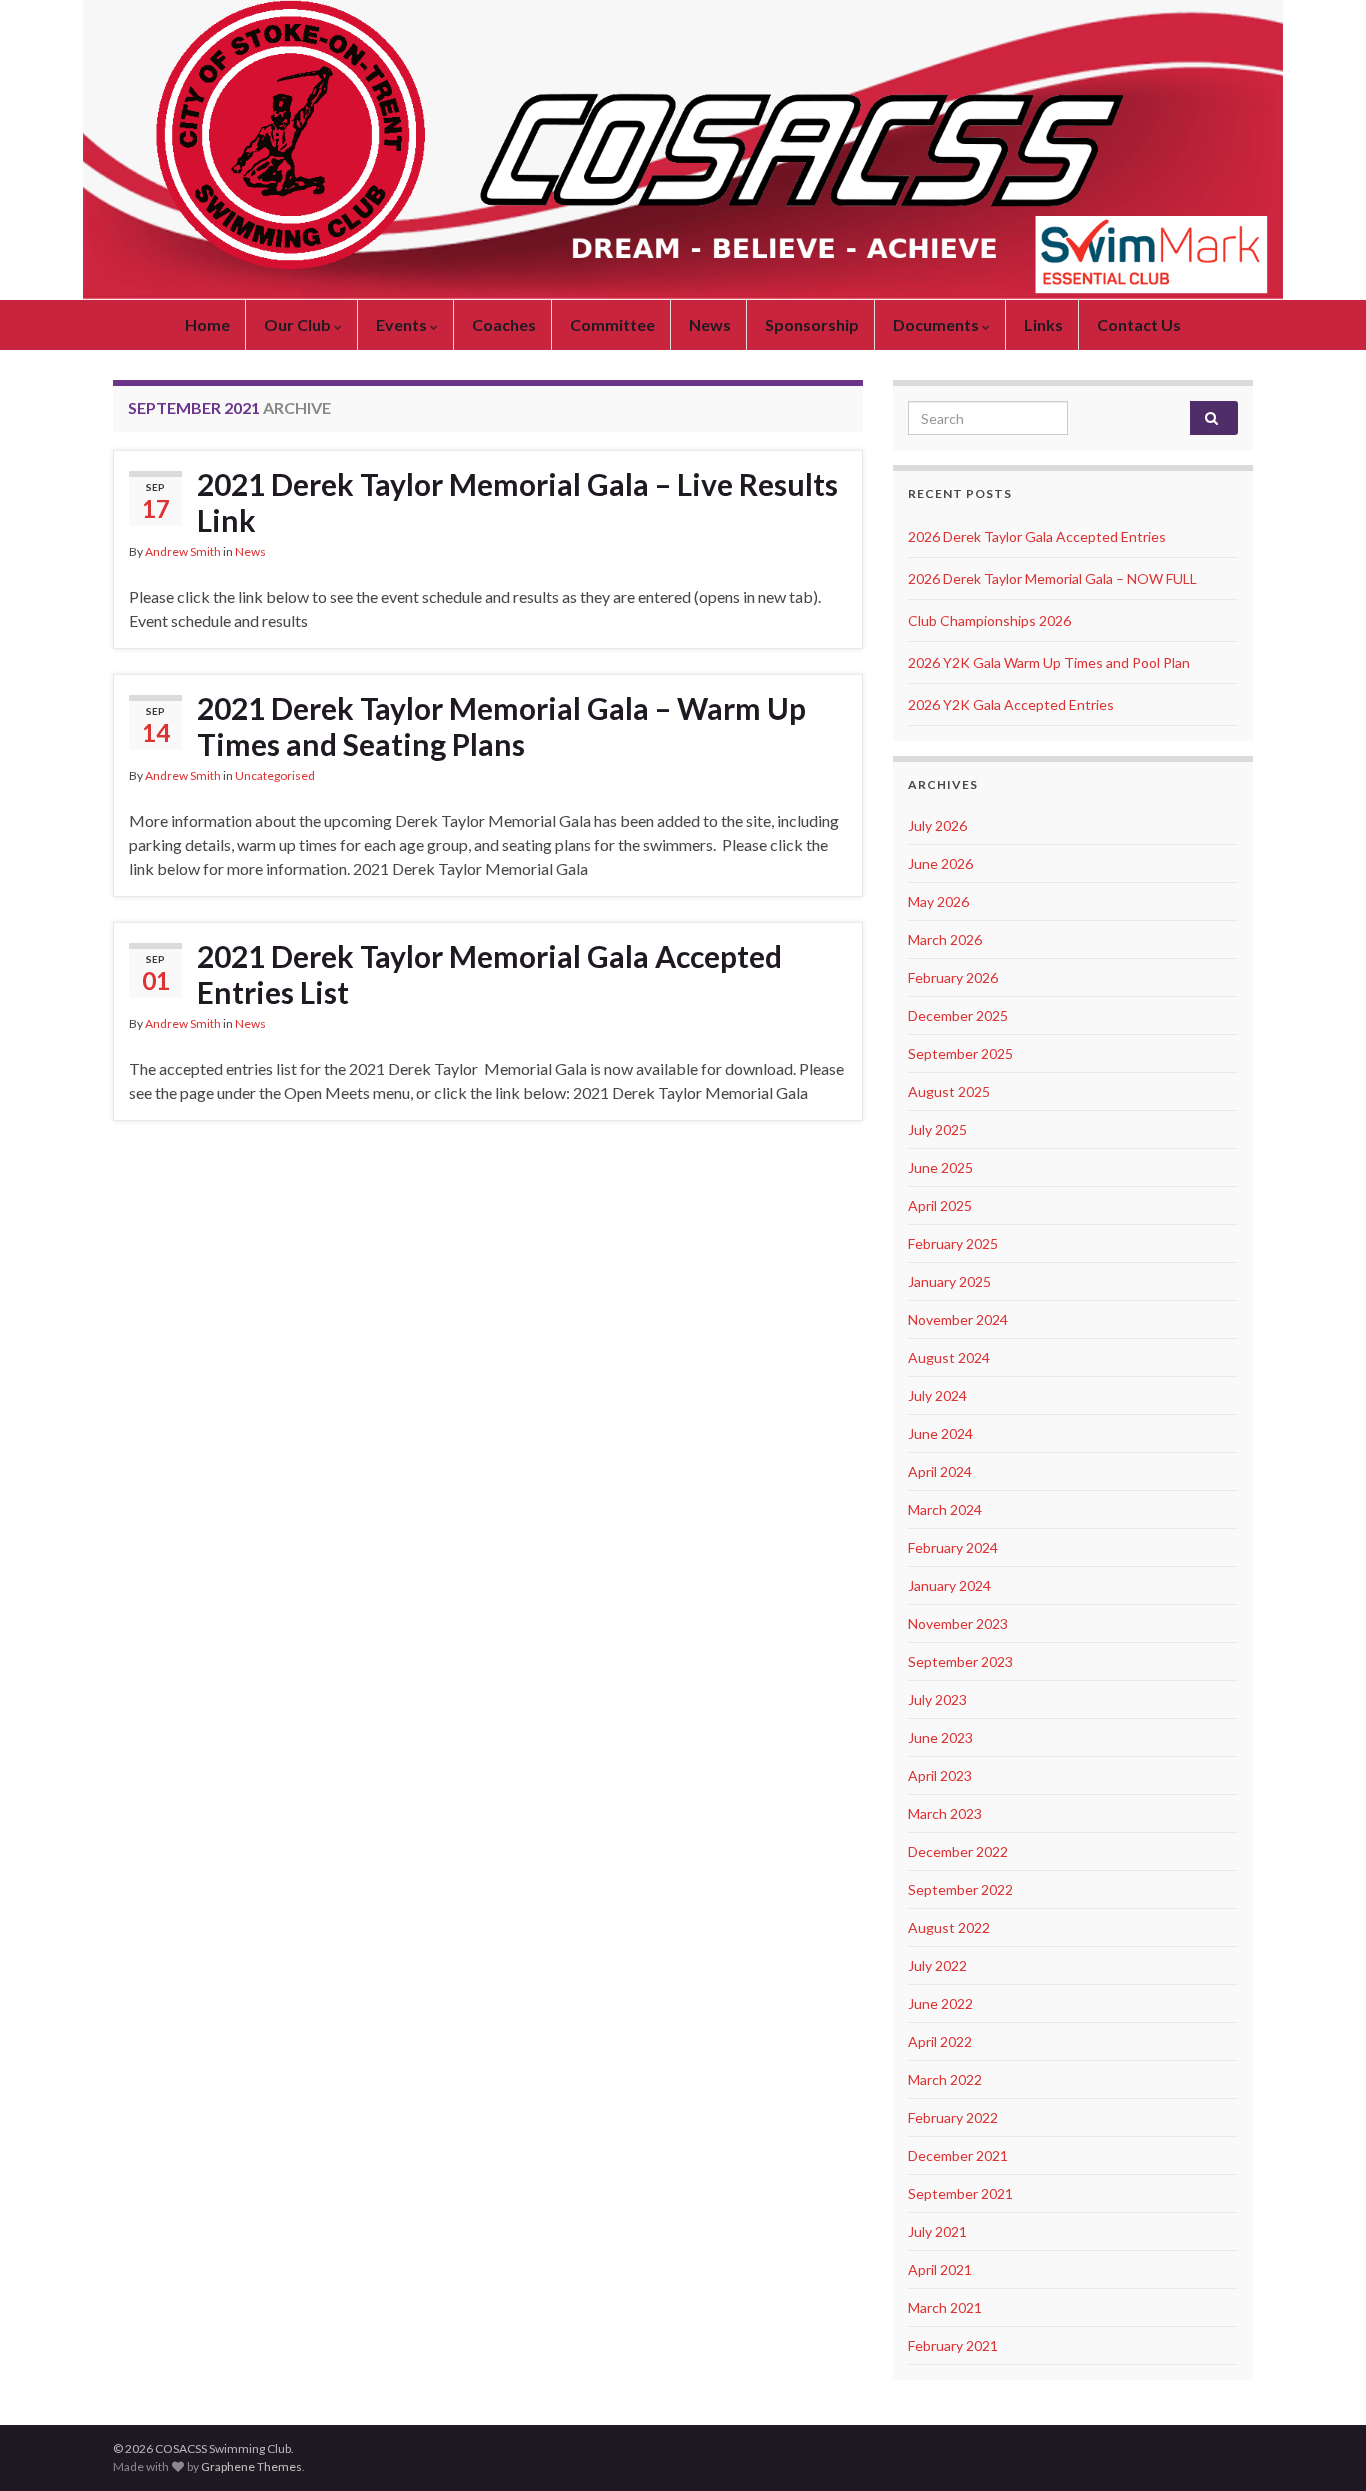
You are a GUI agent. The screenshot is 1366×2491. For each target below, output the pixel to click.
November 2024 (958, 1319)
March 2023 (945, 1813)
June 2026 (940, 863)
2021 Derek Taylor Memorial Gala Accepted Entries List (489, 974)
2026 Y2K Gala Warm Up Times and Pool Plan (1049, 662)
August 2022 (949, 1927)
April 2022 (940, 2041)
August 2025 (949, 1091)
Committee (612, 324)
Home (207, 324)
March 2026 (945, 939)
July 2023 (937, 1699)
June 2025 (940, 1167)
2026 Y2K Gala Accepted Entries (1011, 704)
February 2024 (953, 1547)
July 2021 (937, 2231)
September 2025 (960, 1053)
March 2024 (945, 1509)
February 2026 (953, 977)
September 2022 (960, 1889)
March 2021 (945, 2307)
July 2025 (937, 1129)
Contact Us (1139, 324)
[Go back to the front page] (683, 150)
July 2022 (937, 1965)
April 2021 (940, 2269)
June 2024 (940, 1433)
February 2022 (953, 2117)
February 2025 (953, 1243)
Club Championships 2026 (989, 620)
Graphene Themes (251, 2466)
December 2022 (958, 1851)
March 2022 (945, 2079)
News (710, 324)
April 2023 (940, 1775)
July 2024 (937, 1395)
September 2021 (960, 2193)
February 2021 (953, 2345)
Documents (937, 324)
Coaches (504, 324)
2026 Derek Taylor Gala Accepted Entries (1037, 536)
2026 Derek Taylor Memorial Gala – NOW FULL (1052, 578)
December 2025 (958, 1015)
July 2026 (937, 825)
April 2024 (940, 1471)
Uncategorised (275, 775)
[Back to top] (1321, 2446)
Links (1043, 324)
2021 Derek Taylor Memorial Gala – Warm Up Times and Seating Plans (501, 726)
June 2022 (940, 2003)
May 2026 (938, 901)
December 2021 (958, 2155)
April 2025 (940, 1205)
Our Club (299, 324)
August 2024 (949, 1357)
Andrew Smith (183, 551)
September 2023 (960, 1661)
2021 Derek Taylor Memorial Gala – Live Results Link (517, 502)
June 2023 (940, 1737)
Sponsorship (812, 324)
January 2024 (949, 1585)
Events (403, 324)
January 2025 (949, 1281)
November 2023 (958, 1623)
